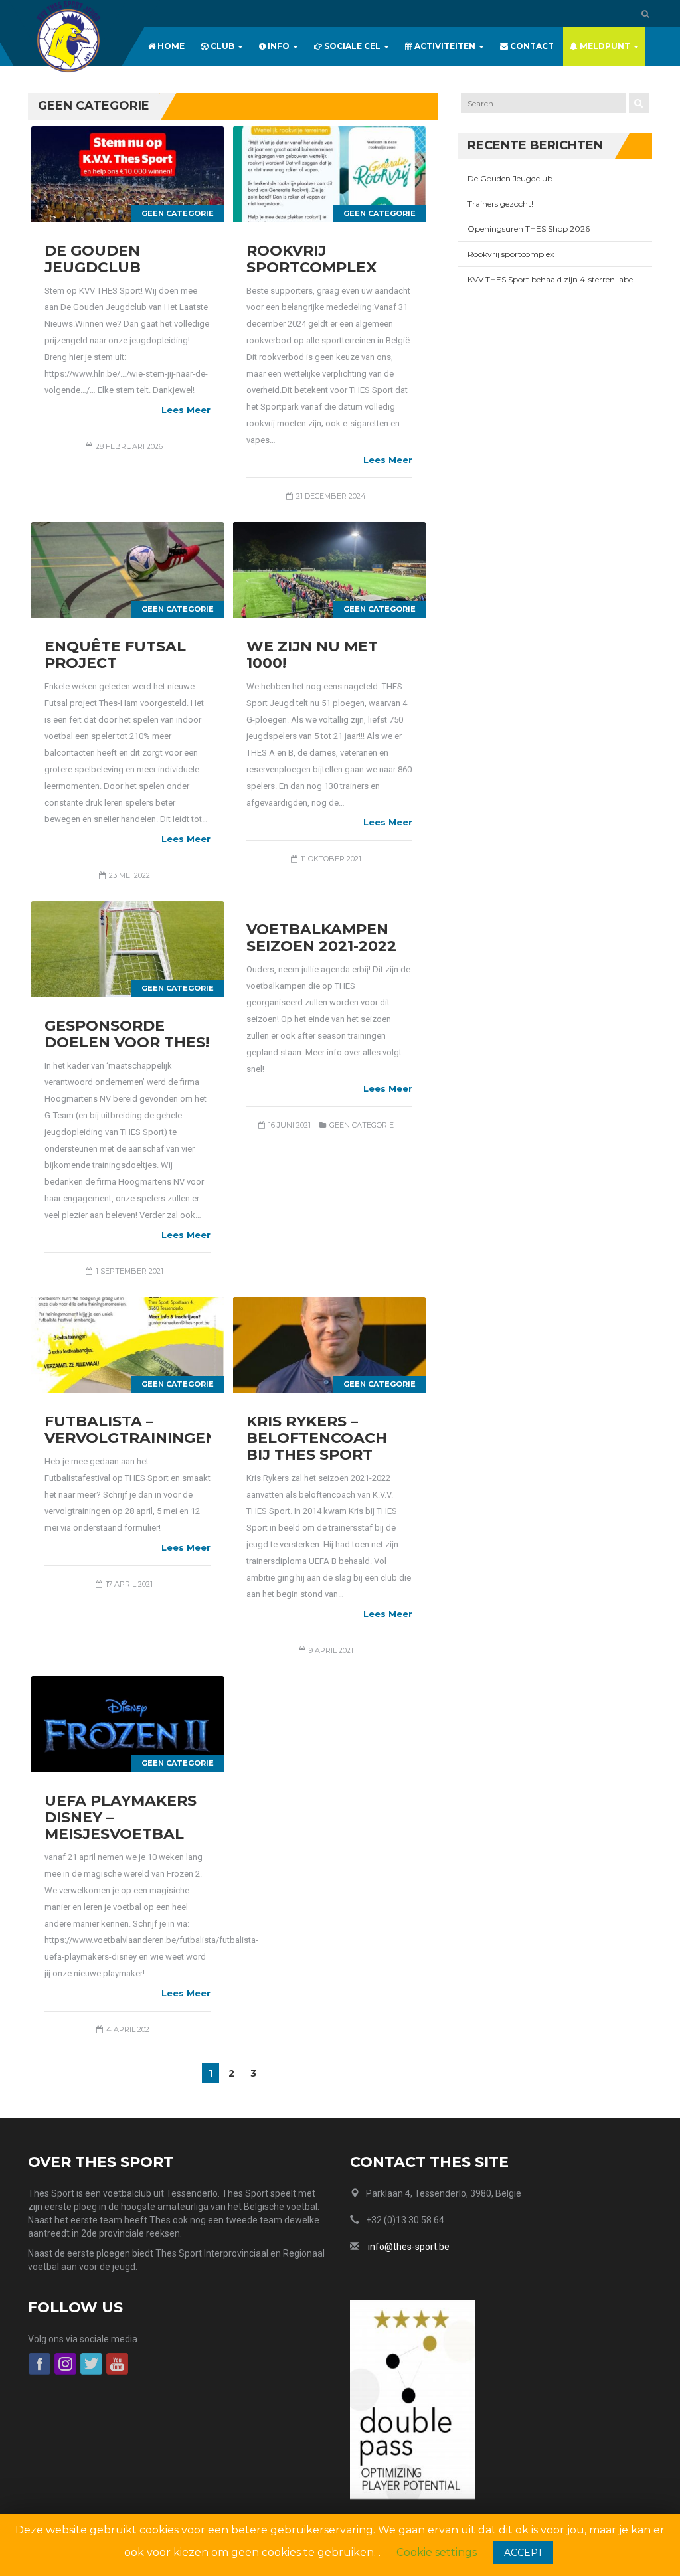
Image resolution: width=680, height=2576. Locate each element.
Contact (531, 46)
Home (170, 46)
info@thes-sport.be (409, 2247)
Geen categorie (178, 213)
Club (222, 46)
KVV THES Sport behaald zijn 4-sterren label (551, 279)
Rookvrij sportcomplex (311, 259)
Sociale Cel (352, 46)
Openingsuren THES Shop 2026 (529, 229)
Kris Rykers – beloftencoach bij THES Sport (317, 1438)
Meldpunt (605, 46)
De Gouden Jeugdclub (93, 259)
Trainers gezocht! (500, 204)
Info (279, 46)
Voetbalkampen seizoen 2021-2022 (321, 938)
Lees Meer (186, 410)
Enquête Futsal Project (115, 655)
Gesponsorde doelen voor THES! (127, 1034)
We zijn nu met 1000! (312, 655)
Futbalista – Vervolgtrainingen (131, 1430)
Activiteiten (445, 46)
